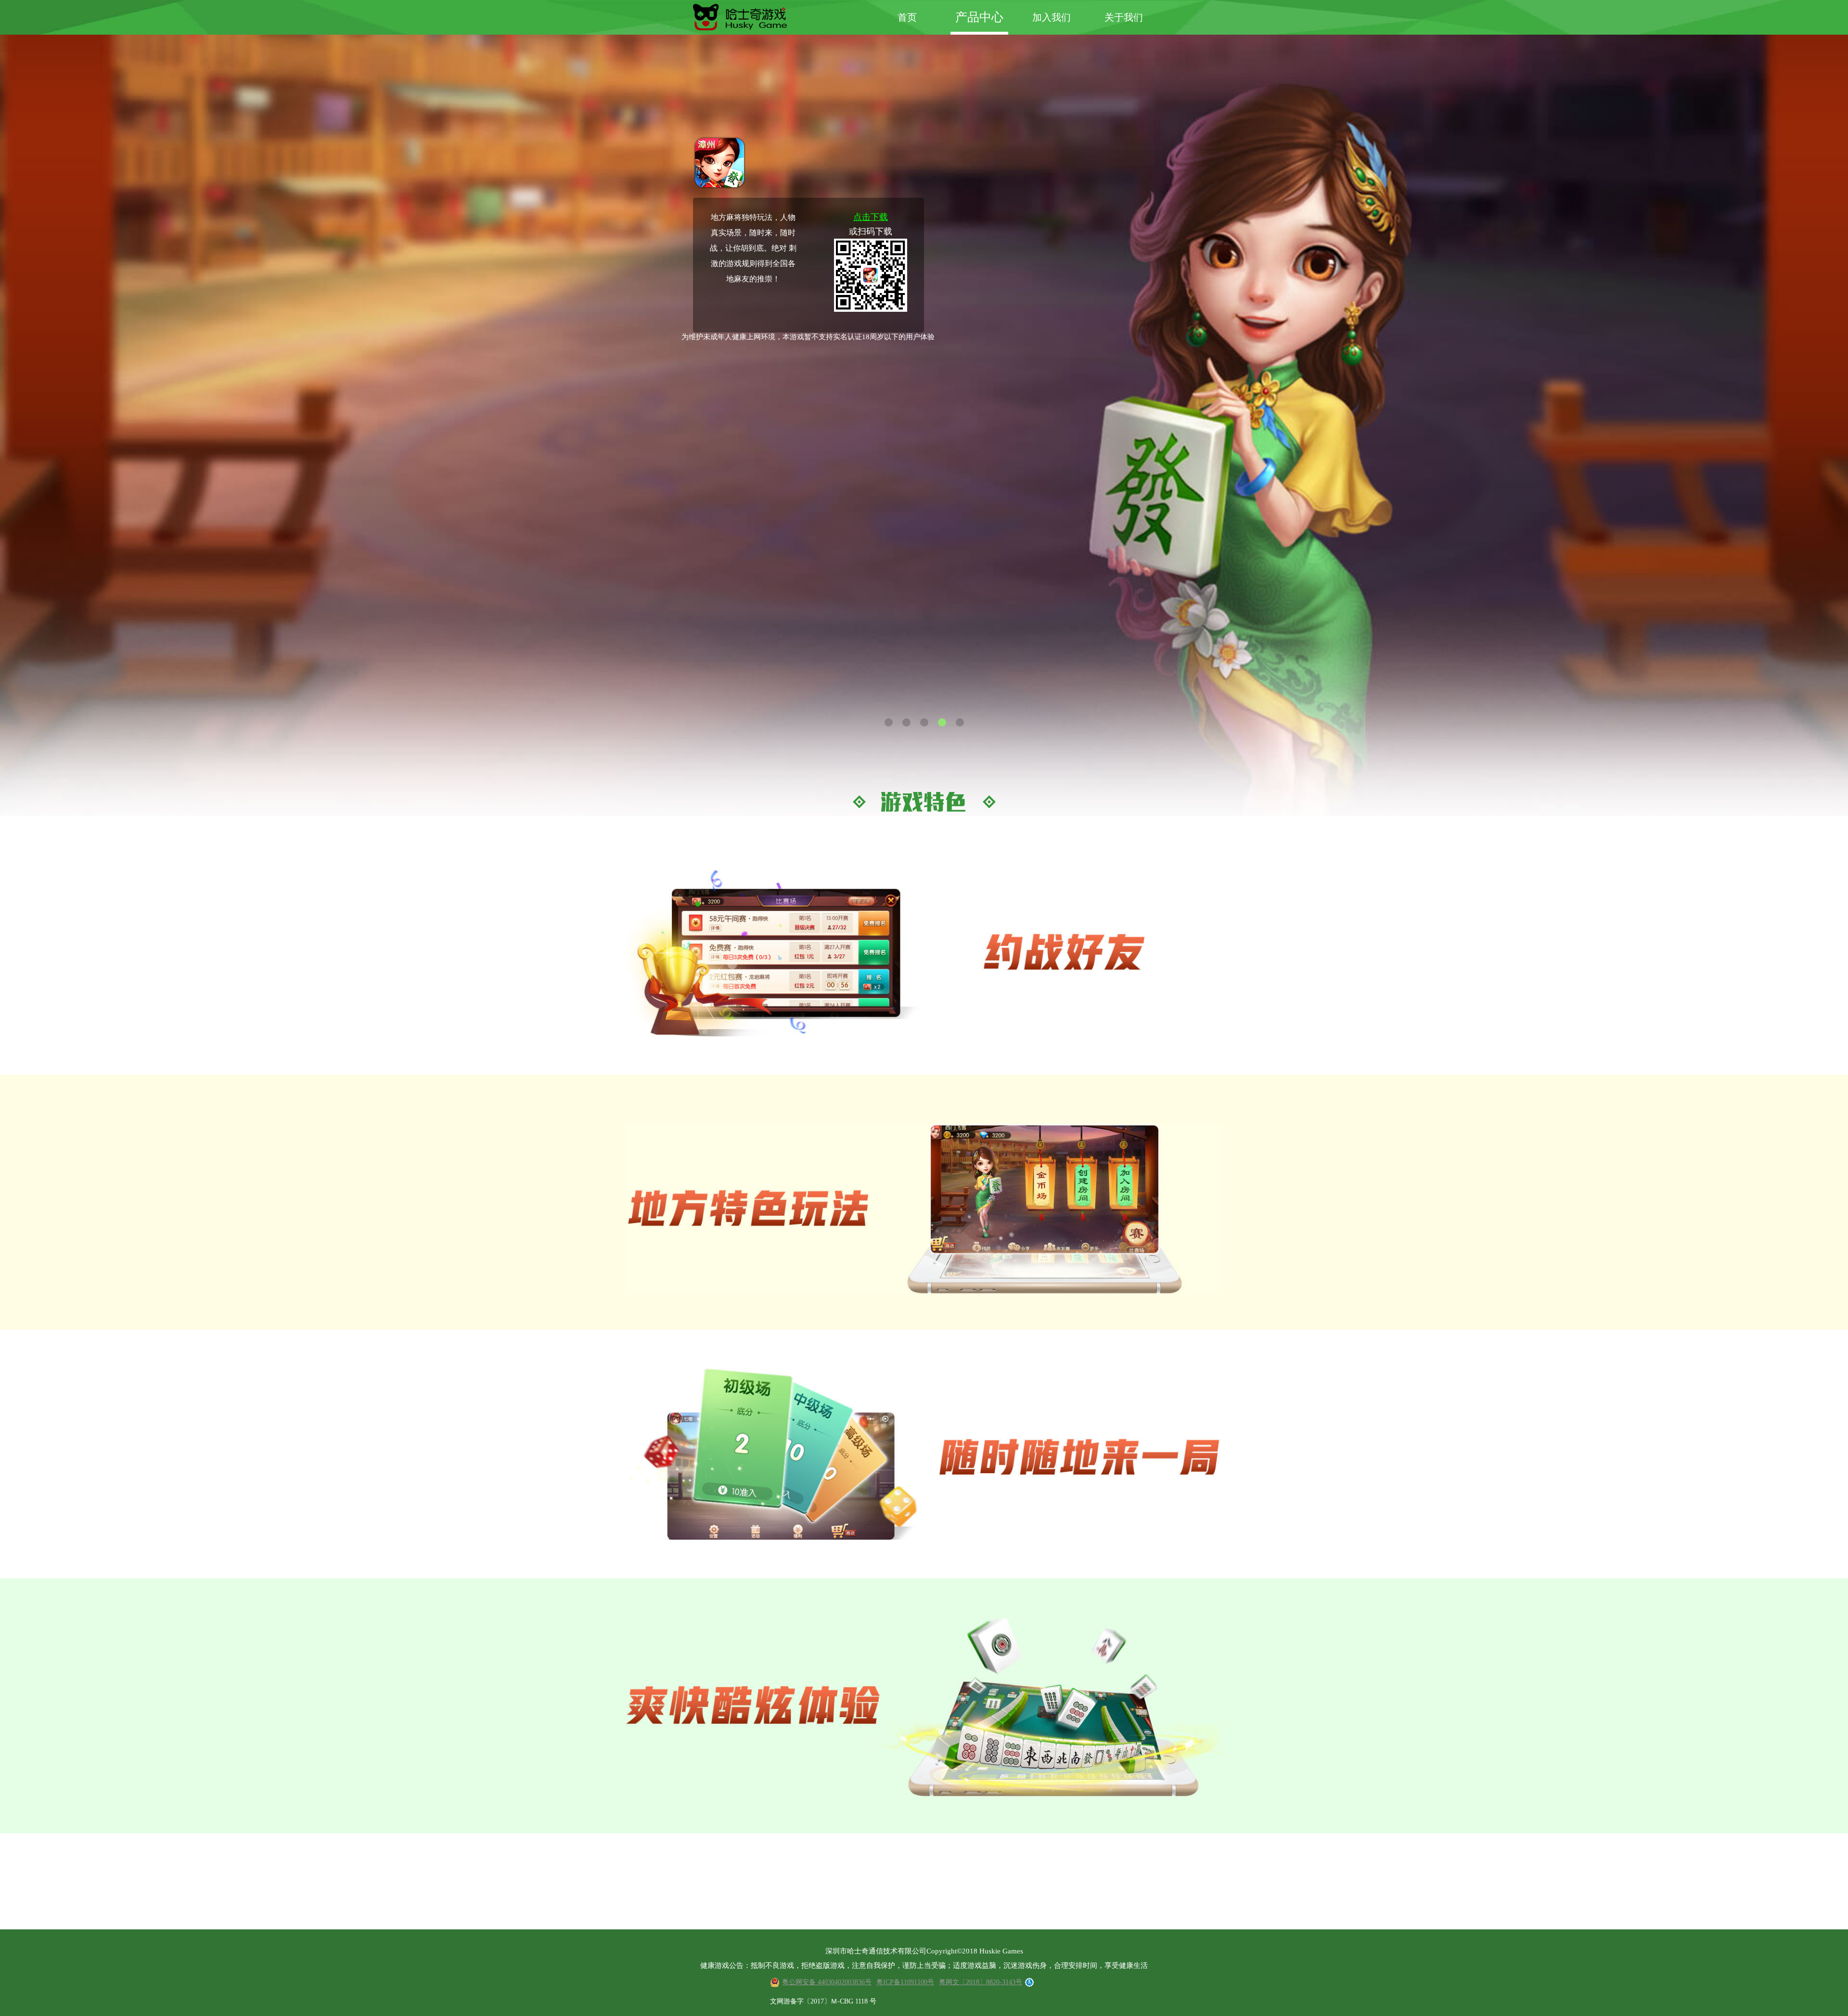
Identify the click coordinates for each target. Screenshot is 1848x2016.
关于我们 (1124, 17)
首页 (907, 17)
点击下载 (871, 217)
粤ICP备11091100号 (905, 1982)
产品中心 (979, 17)
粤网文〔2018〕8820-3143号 (981, 1982)
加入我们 (1052, 17)
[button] (889, 722)
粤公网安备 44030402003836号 (827, 1982)
